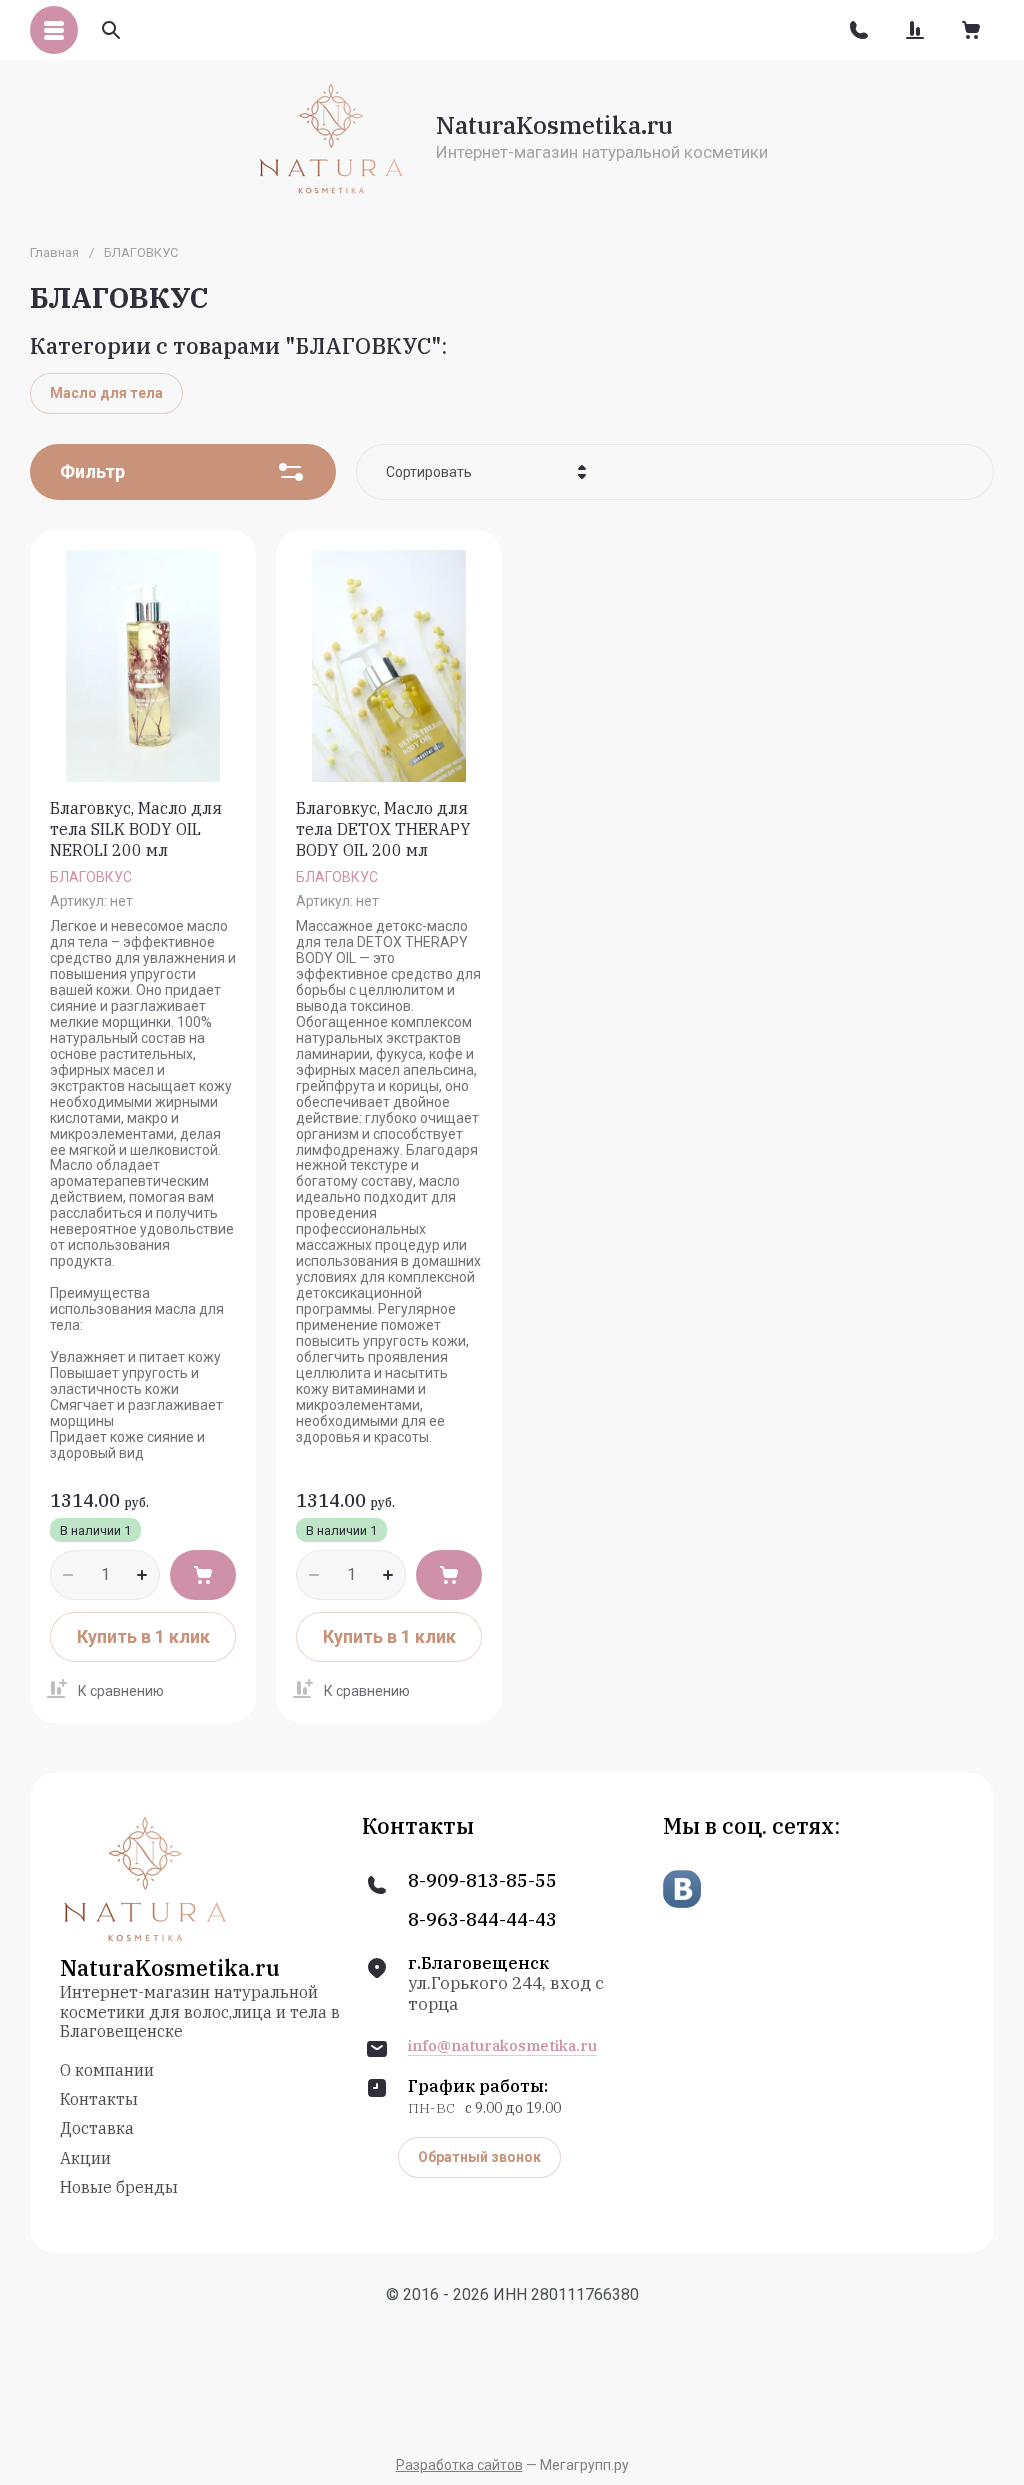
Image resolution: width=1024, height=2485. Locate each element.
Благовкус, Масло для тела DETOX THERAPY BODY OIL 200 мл (383, 829)
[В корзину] (203, 1575)
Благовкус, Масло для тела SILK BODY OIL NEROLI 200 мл (136, 829)
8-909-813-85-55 (482, 1881)
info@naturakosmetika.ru (502, 2046)
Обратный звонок (479, 2157)
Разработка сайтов (459, 2465)
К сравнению (121, 1691)
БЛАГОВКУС (91, 877)
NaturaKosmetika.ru (554, 125)
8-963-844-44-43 (482, 1920)
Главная (54, 252)
